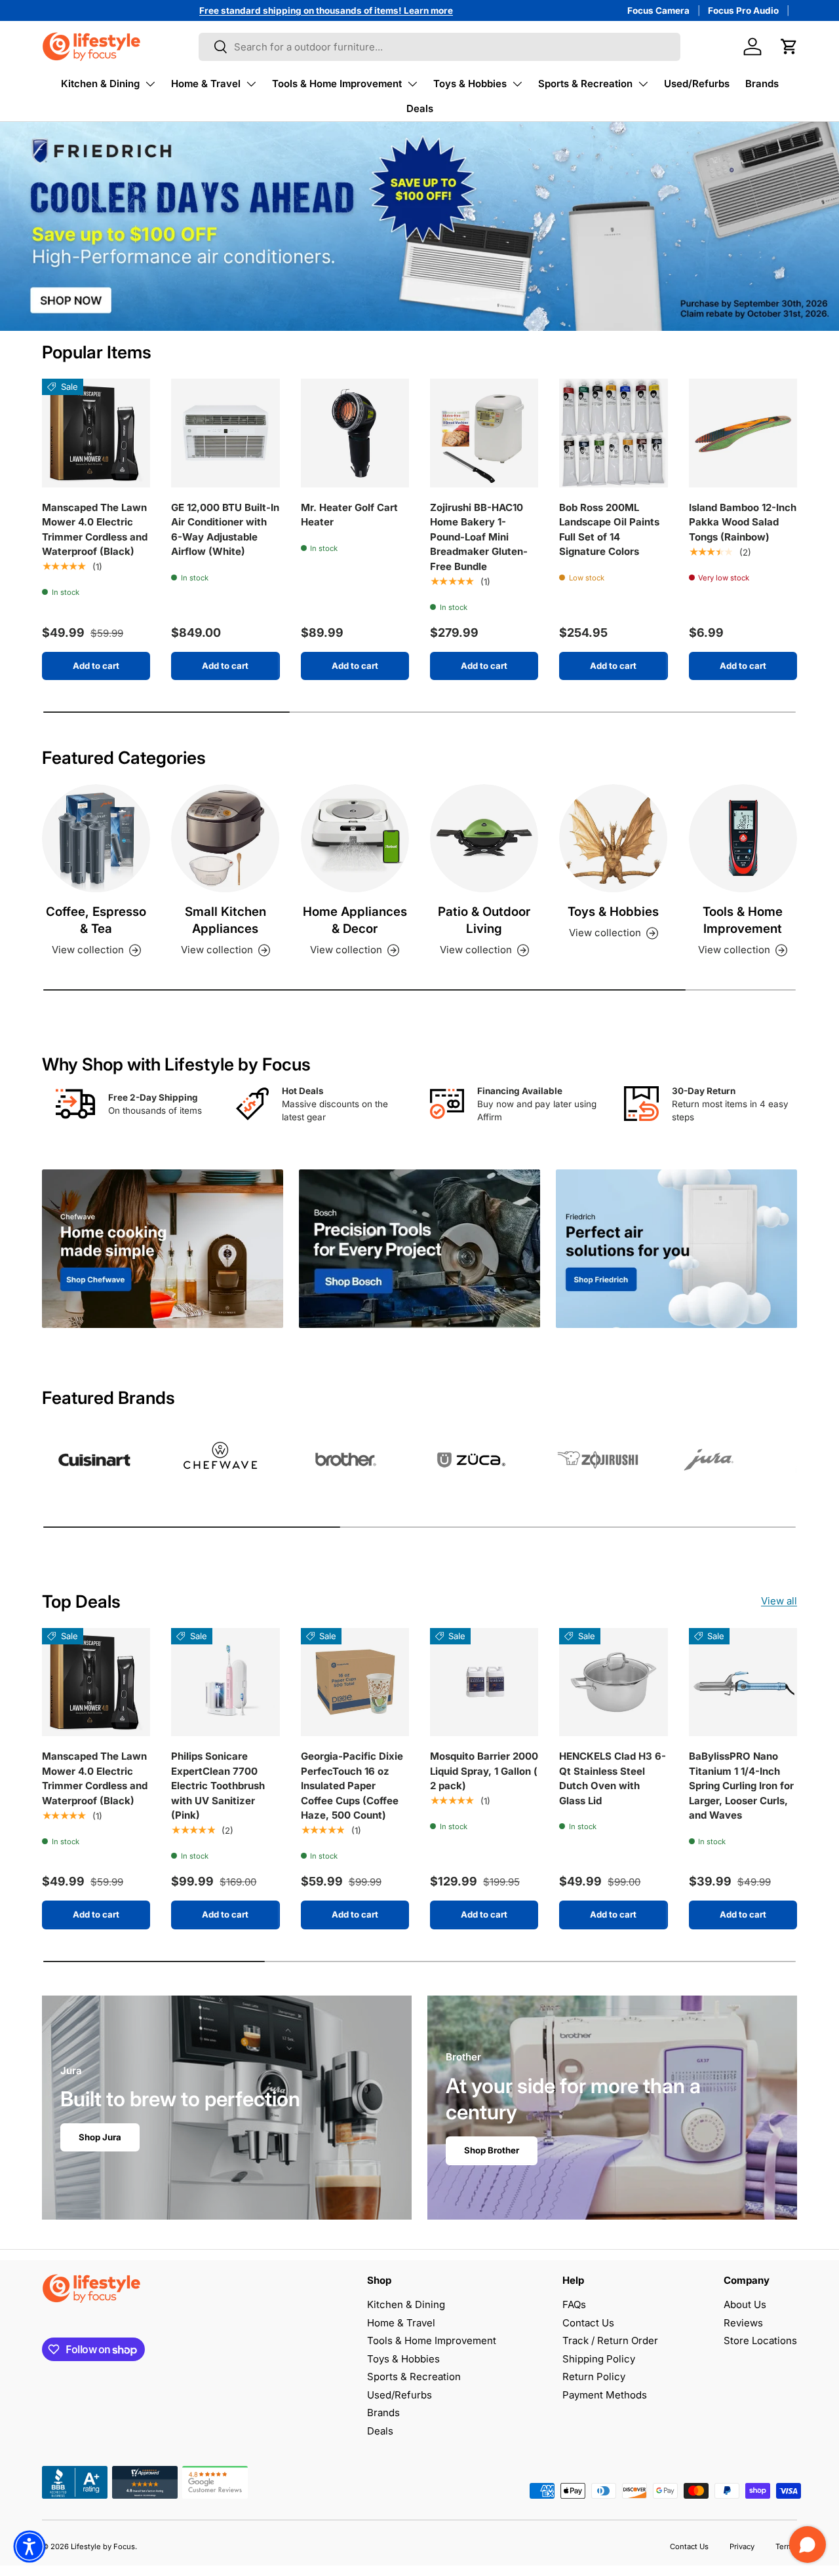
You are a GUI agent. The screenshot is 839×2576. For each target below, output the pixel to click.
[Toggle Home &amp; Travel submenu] (251, 84)
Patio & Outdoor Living (484, 920)
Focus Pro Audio (743, 10)
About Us (745, 2304)
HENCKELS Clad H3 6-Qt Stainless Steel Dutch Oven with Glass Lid (613, 1778)
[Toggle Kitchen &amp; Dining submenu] (150, 84)
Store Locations (760, 2340)
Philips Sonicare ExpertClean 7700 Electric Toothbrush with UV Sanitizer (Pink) (218, 1786)
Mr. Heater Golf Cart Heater (349, 515)
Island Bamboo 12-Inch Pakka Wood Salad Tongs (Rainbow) (743, 522)
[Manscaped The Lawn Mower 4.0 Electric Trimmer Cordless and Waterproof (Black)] (96, 433)
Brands (762, 84)
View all (779, 1601)
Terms (786, 2547)
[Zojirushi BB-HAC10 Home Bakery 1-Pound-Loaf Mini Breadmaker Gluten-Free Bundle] (484, 433)
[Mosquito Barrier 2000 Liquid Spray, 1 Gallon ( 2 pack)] (484, 1682)
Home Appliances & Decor (355, 920)
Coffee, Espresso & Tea (96, 920)
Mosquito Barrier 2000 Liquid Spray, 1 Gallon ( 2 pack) (484, 1771)
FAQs (574, 2304)
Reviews (743, 2323)
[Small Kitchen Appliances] (225, 838)
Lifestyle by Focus (103, 2547)
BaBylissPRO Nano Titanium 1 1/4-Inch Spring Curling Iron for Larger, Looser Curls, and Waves (741, 1786)
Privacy (742, 2547)
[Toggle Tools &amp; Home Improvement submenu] (412, 84)
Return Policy (594, 2377)
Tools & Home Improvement (337, 84)
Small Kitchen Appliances (225, 920)
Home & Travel (206, 84)
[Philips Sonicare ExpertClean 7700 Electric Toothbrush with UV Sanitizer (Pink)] (225, 1682)
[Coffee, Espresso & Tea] (96, 838)
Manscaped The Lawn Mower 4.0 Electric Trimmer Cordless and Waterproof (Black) (95, 530)
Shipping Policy (599, 2359)
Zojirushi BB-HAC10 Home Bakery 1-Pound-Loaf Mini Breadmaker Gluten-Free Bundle (479, 537)
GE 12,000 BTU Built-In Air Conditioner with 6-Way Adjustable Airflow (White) (225, 530)
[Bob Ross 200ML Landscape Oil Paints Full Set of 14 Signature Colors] (613, 433)
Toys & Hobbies (470, 84)
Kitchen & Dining (100, 84)
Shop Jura (100, 2137)
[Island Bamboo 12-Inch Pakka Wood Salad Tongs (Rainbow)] (743, 433)
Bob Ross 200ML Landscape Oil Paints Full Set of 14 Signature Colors (609, 530)
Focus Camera (658, 10)
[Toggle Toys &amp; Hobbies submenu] (517, 84)
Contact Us (588, 2323)
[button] (789, 47)
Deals (420, 108)
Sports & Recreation (585, 84)
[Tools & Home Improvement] (743, 838)
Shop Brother (492, 2150)
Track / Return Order (610, 2340)
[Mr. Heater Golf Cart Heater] (355, 433)
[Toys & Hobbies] (613, 838)
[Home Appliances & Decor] (355, 838)
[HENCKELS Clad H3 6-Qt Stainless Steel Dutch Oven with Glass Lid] (613, 1682)
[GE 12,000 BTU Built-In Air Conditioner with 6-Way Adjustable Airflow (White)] (225, 433)
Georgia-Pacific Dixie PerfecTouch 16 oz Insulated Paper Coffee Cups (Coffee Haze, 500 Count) (352, 1786)
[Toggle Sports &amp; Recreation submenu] (643, 84)
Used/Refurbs (697, 84)
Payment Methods (605, 2395)
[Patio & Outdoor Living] (484, 838)
